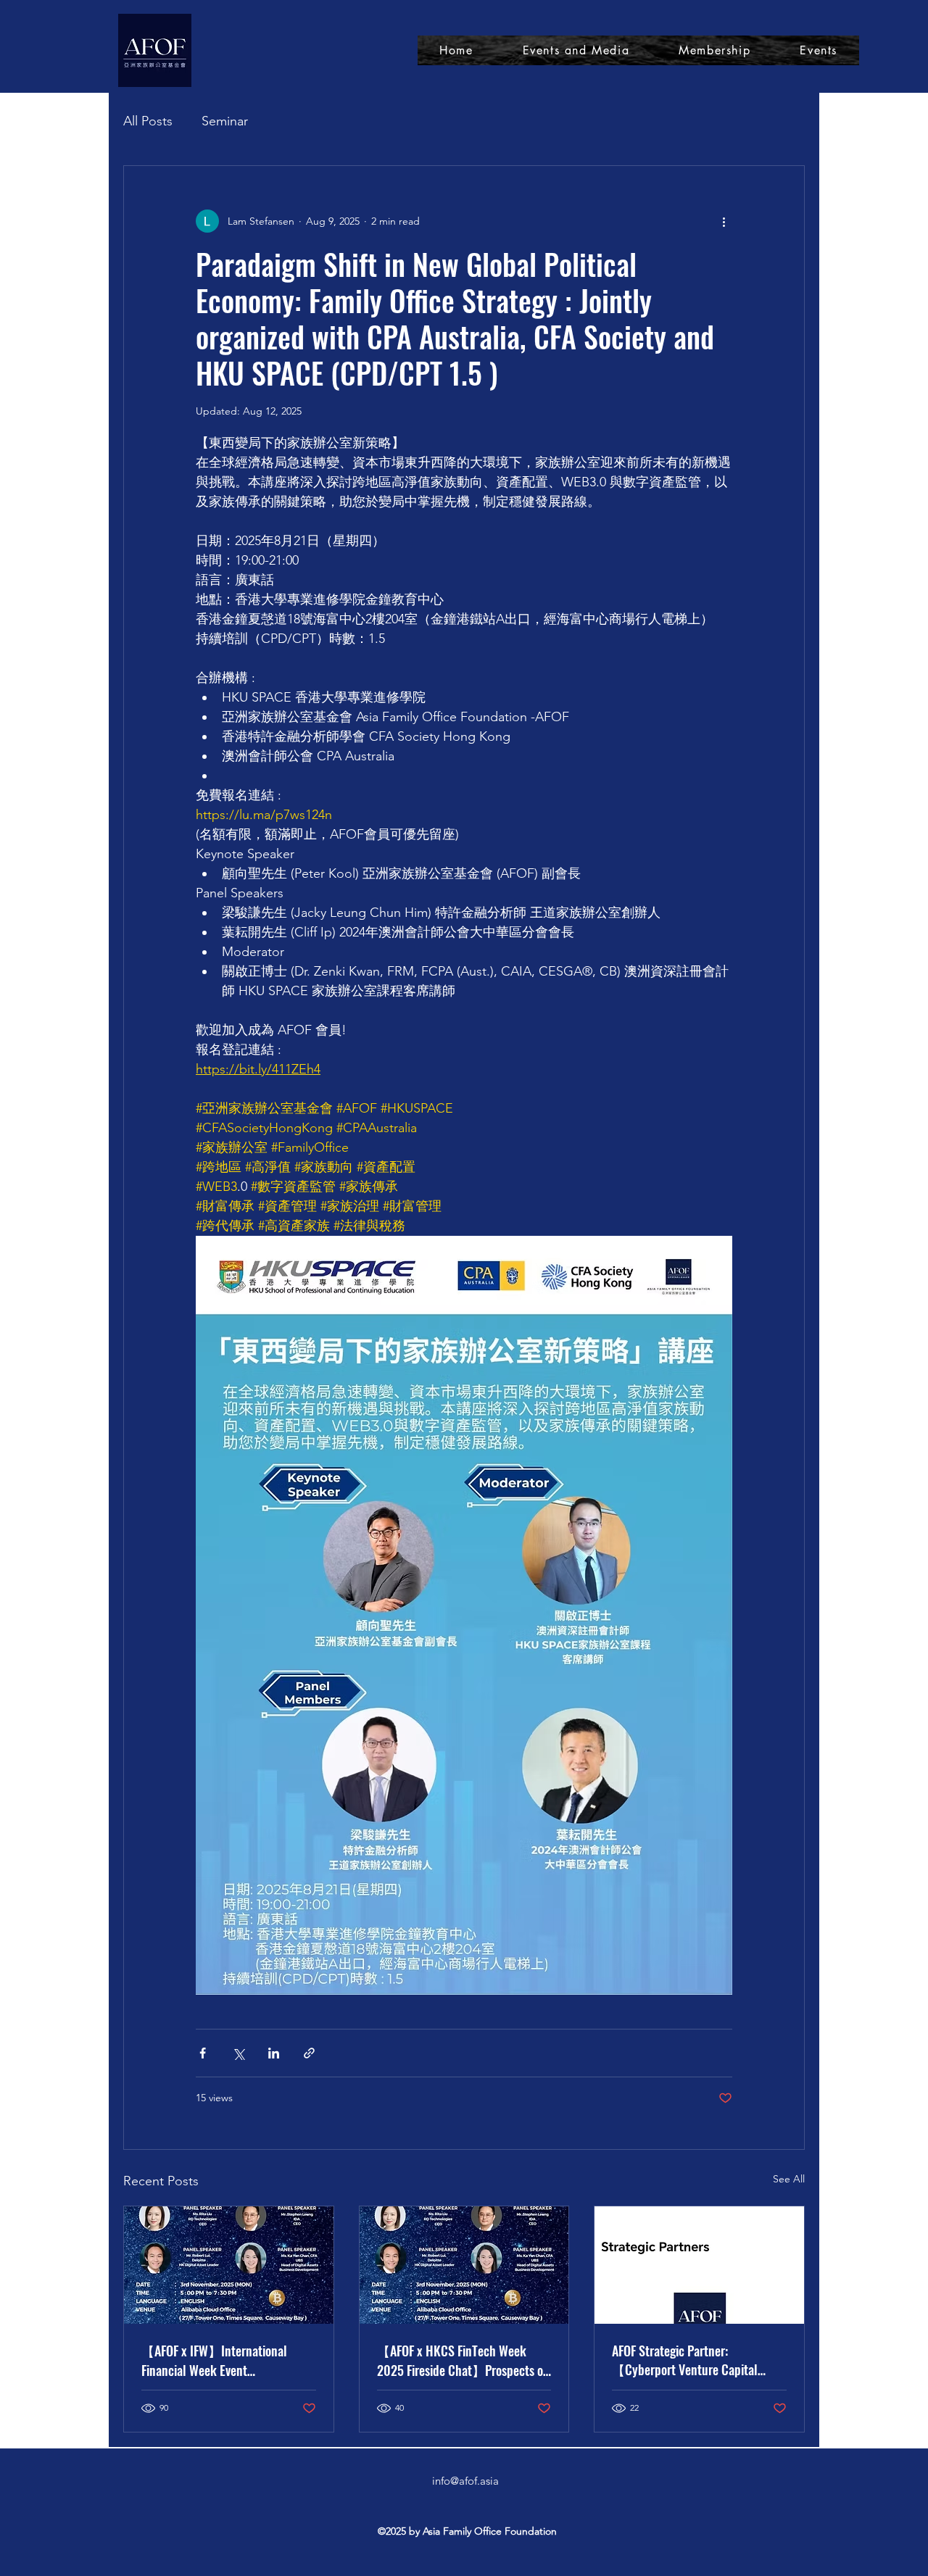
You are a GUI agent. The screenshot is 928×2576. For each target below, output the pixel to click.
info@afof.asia (465, 2481)
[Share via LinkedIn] (274, 2053)
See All (789, 2179)
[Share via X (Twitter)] (238, 2053)
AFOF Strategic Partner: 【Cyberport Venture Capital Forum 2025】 (685, 2360)
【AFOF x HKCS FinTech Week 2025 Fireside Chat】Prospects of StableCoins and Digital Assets (462, 2361)
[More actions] (724, 221)
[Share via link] (309, 2053)
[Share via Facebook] (203, 2053)
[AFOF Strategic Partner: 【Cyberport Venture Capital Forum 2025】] (699, 2265)
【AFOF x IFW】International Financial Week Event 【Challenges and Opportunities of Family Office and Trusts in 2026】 (223, 2360)
